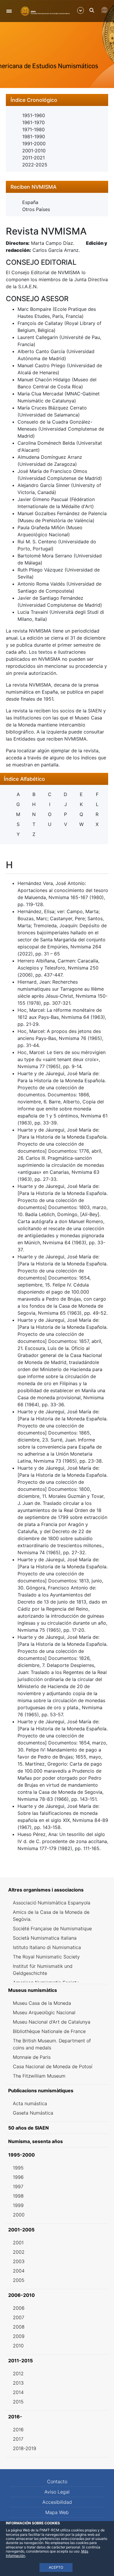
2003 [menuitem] (19, 2261)
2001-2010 (34, 151)
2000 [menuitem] (19, 2215)
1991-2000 (34, 144)
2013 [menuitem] (18, 2383)
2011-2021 (33, 158)
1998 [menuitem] (18, 2196)
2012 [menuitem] (18, 2373)
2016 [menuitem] (18, 2430)
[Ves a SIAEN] (45, 11)
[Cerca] (92, 10)
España (30, 202)
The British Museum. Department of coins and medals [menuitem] (52, 2044)
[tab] (57, 100)
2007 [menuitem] (19, 2317)
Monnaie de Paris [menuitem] (32, 2057)
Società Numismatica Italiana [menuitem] (45, 1938)
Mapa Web (57, 2512)
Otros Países (36, 209)
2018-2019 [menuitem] (25, 2448)
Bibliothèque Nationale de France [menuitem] (49, 2031)
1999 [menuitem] (18, 2205)
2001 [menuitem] (18, 2243)
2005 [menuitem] (19, 2280)
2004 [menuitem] (19, 2271)
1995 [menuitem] (18, 2168)
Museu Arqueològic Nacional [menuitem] (44, 2012)
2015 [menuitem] (18, 2402)
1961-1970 (33, 122)
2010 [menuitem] (18, 2346)
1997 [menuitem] (18, 2186)
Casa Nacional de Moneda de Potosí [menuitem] (53, 2066)
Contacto (57, 2481)
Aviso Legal (57, 2492)
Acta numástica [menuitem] (30, 2103)
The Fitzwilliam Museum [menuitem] (39, 2076)
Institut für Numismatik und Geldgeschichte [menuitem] (43, 1970)
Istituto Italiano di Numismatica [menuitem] (47, 1947)
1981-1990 (34, 136)
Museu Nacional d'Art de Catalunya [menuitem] (52, 2022)
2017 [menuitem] (18, 2439)
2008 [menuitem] (19, 2327)
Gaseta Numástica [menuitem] (33, 2113)
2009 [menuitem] (19, 2336)
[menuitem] (57, 1890)
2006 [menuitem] (19, 2308)
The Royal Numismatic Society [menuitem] (46, 1957)
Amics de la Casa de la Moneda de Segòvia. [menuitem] (51, 1916)
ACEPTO (56, 2567)
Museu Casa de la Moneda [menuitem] (42, 2003)
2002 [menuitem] (19, 2252)
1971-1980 (33, 129)
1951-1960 (34, 115)
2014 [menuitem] (18, 2392)
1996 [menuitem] (18, 2177)
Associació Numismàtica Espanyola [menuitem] (52, 1903)
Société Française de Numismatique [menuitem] (52, 1928)
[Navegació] (9, 11)
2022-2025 (35, 165)
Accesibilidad (57, 2502)
